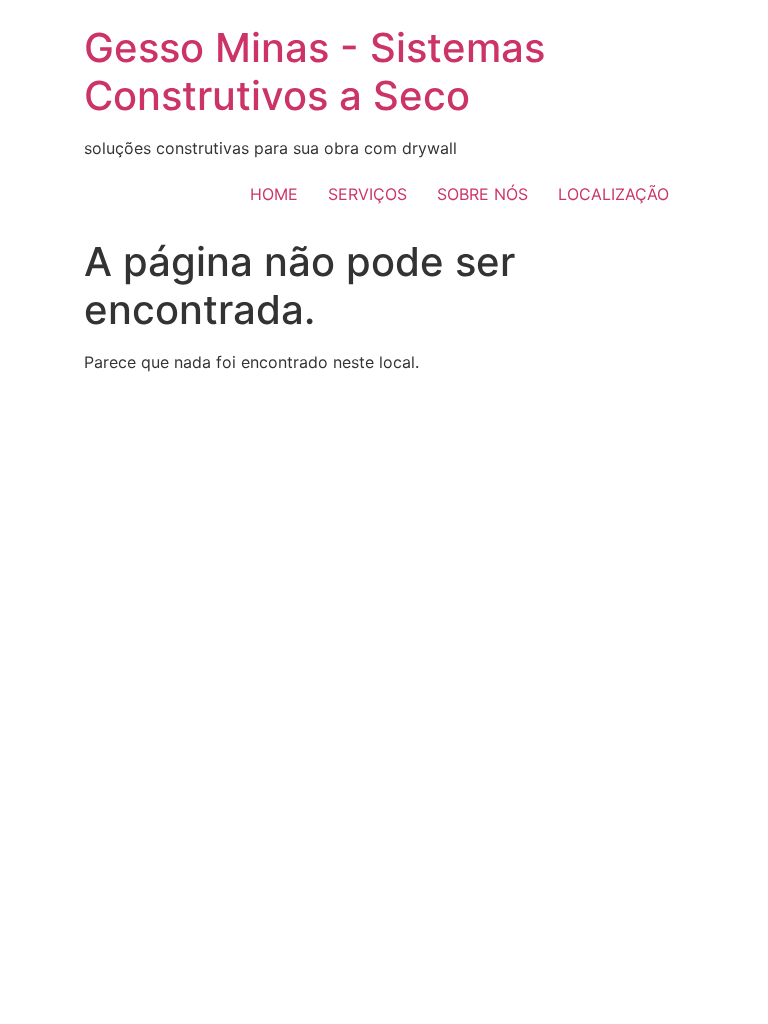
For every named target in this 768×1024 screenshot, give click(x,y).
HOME (274, 194)
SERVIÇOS (367, 194)
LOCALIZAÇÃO (613, 194)
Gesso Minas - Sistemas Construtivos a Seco (314, 71)
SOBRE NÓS (482, 194)
